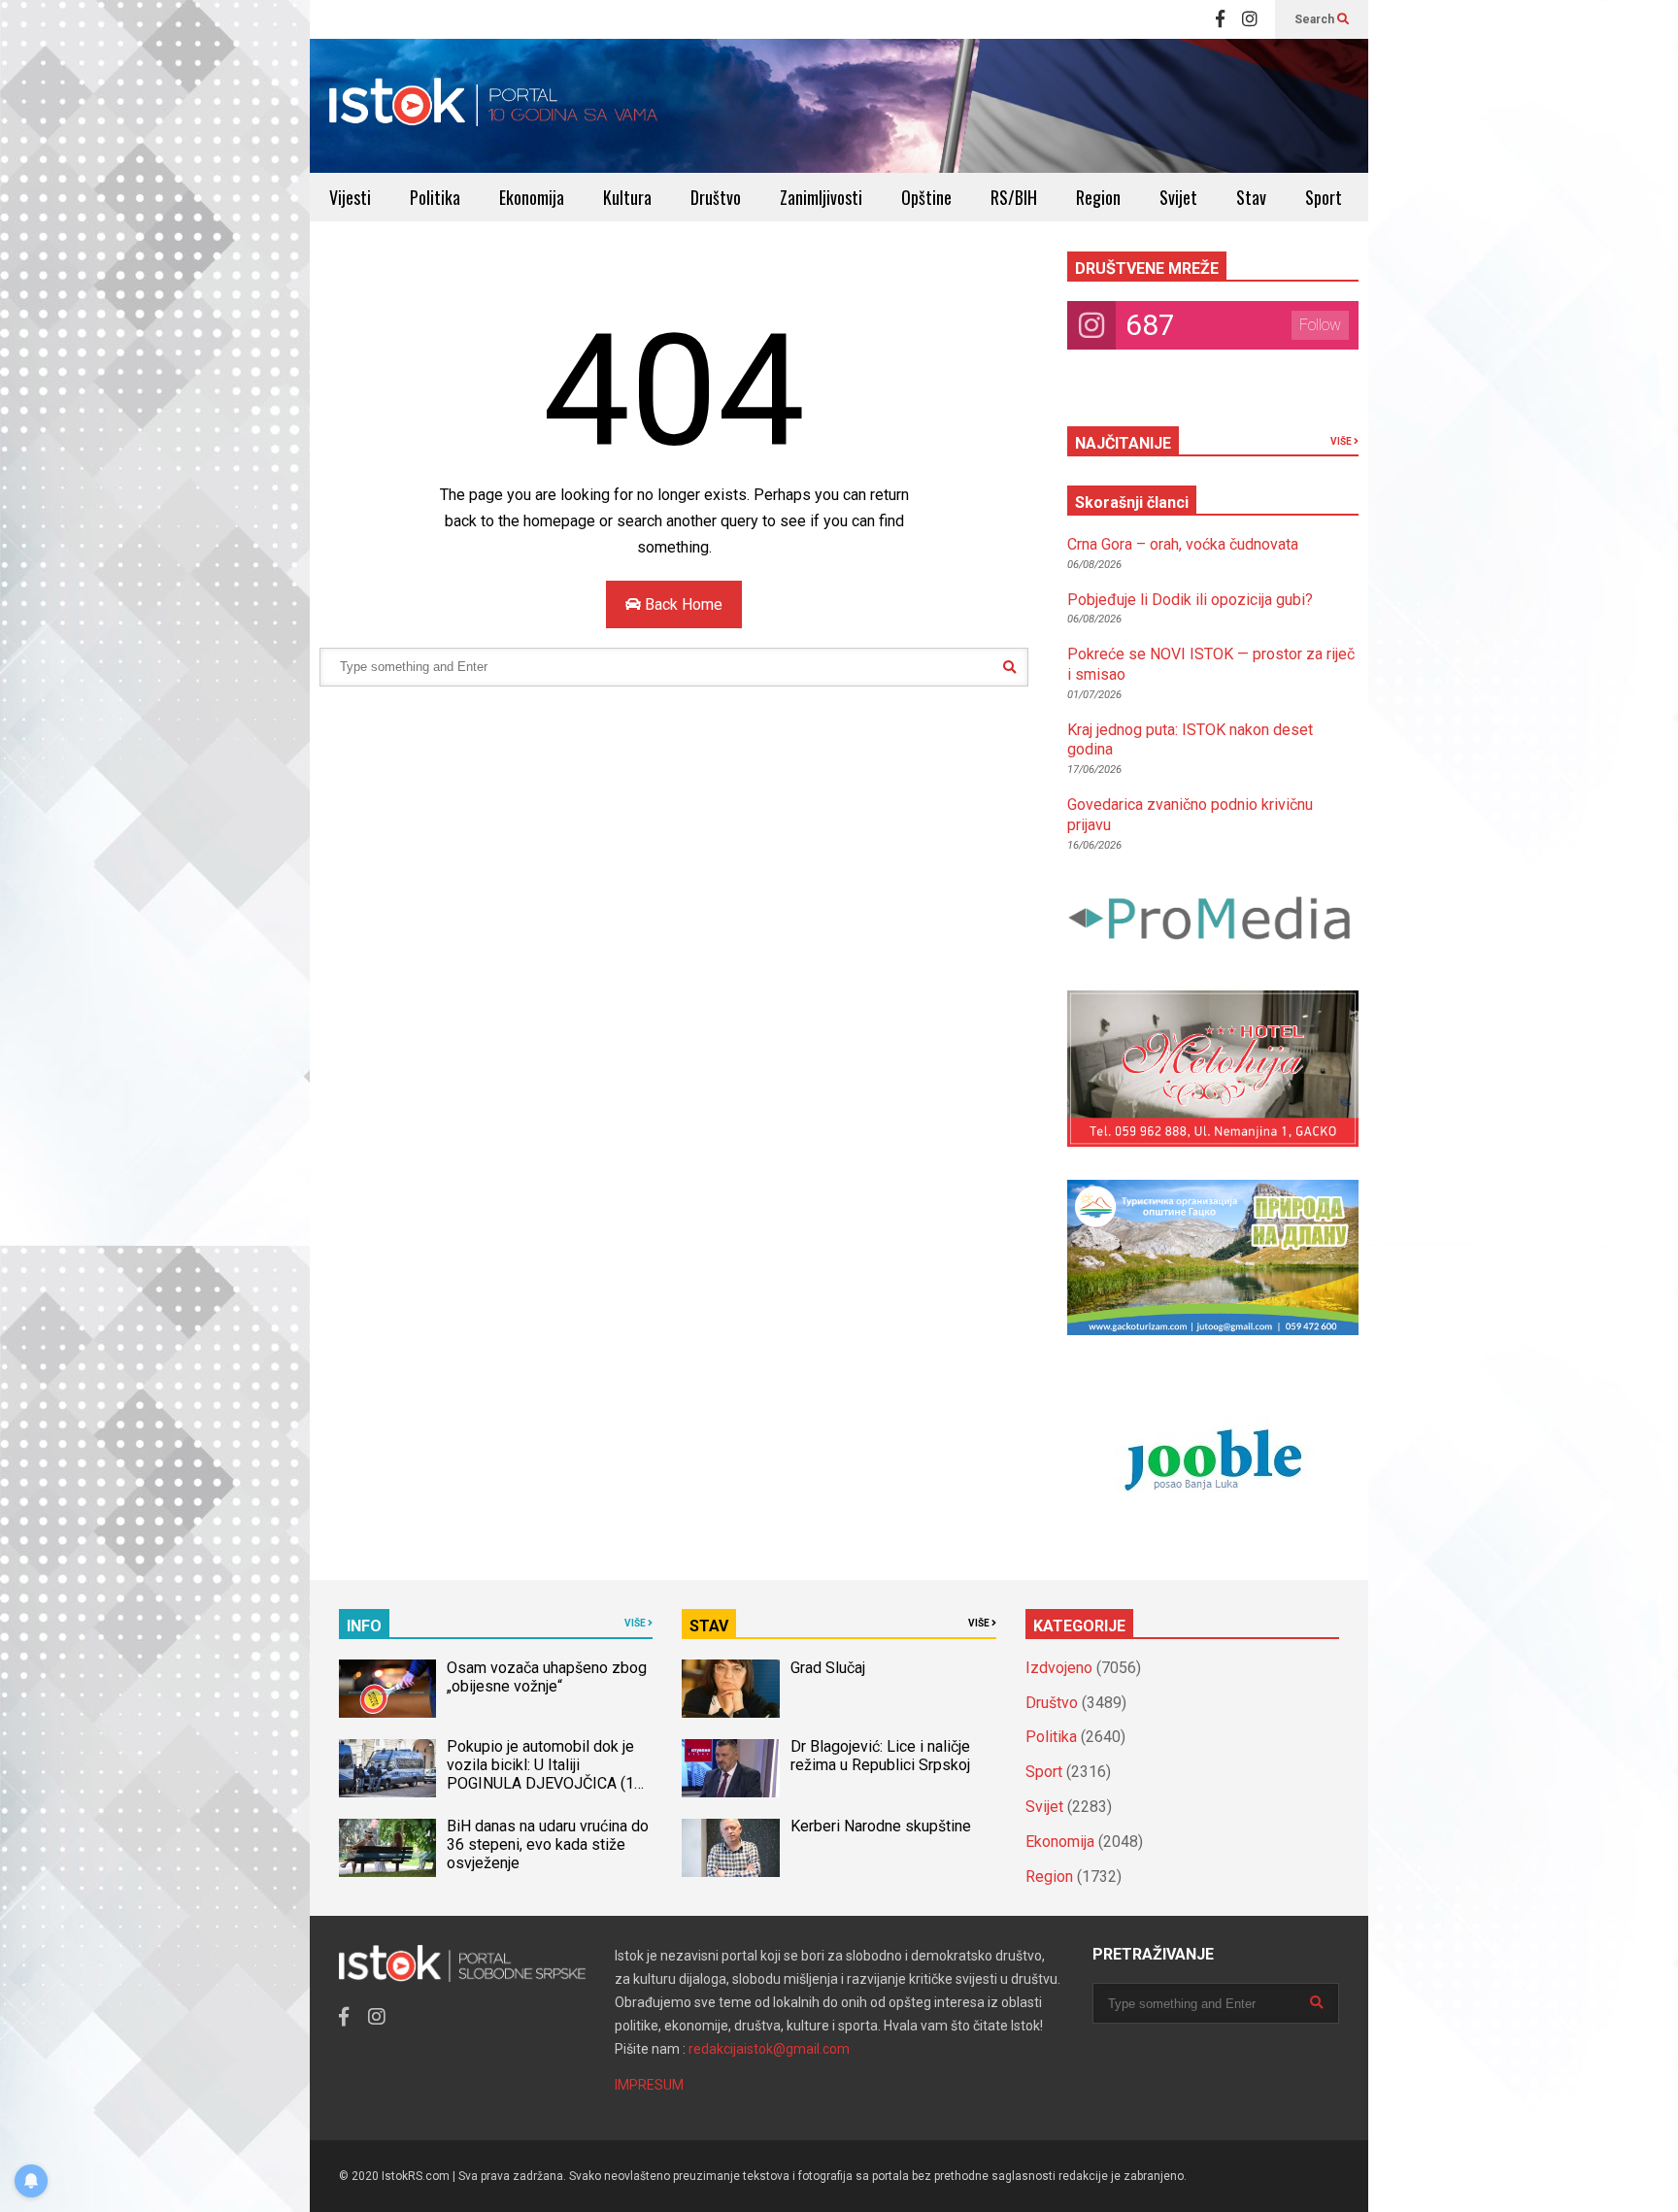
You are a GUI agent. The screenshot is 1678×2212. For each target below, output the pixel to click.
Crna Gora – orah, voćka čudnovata (1183, 544)
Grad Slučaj (828, 1668)
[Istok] (494, 106)
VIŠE (1342, 441)
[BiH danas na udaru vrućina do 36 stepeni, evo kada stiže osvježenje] (387, 1848)
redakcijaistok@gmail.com (769, 2049)
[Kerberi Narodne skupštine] (730, 1848)
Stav (1251, 197)
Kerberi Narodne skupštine (881, 1826)
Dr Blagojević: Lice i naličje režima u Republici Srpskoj (882, 1756)
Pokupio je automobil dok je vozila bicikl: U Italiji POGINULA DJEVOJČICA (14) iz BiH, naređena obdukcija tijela (547, 1783)
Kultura (627, 197)
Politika (435, 197)
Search (1316, 19)
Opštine (926, 197)
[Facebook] (1220, 19)
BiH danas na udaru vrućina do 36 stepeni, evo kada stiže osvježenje (548, 1844)
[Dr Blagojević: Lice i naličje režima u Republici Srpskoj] (730, 1768)
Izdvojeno (1059, 1668)
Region (1098, 197)
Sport (1324, 197)
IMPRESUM (649, 2085)
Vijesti (350, 197)
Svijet (1178, 197)
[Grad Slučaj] (730, 1689)
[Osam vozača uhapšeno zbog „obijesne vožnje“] (387, 1689)
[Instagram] (1250, 19)
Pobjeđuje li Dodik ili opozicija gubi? (1190, 600)
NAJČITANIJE (1123, 443)
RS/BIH (1014, 197)
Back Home (682, 604)
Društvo (716, 197)
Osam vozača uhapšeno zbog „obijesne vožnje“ (547, 1677)
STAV (709, 1626)
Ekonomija (532, 197)
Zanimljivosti (821, 197)
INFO (364, 1626)
